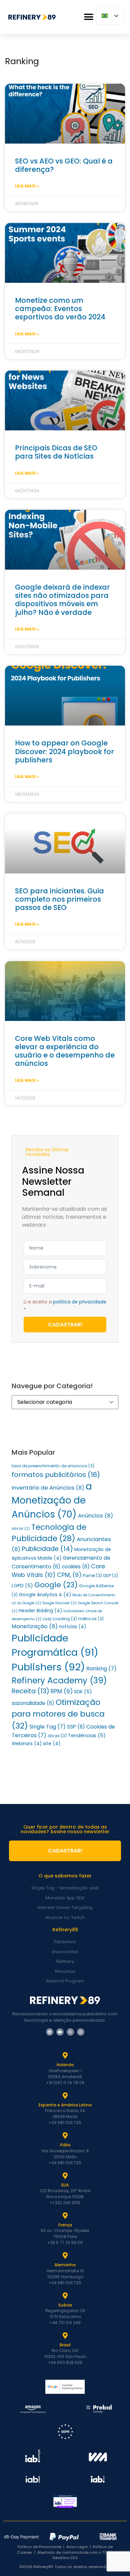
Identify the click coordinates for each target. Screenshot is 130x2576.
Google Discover (59, 1603)
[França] (65, 2216)
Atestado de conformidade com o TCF (73, 2552)
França (65, 2225)
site (52, 1744)
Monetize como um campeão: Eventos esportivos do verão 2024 (60, 309)
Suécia (65, 2305)
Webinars (27, 1744)
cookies (76, 1567)
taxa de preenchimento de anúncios (53, 1466)
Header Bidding (40, 1611)
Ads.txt (21, 1529)
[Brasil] (65, 2336)
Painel (92, 1575)
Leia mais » (27, 186)
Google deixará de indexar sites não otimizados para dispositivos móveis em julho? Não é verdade (62, 600)
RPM (62, 1691)
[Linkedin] (50, 2032)
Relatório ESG (65, 2558)
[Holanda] (65, 2056)
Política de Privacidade (39, 2547)
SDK (83, 1692)
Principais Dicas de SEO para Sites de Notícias (56, 452)
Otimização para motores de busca (58, 1714)
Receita (30, 1691)
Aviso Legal (77, 2547)
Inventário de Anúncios (48, 1488)
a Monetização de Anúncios (52, 1500)
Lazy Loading (60, 1619)
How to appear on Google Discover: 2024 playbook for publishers (64, 751)
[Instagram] (81, 2032)
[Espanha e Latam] (65, 2096)
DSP (111, 1575)
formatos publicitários (56, 1475)
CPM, (69, 1575)
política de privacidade (80, 1302)
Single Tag (47, 1727)
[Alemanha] (65, 2256)
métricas (91, 1619)
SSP (76, 1727)
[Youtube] (60, 2032)
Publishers (48, 1667)
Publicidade (47, 1549)
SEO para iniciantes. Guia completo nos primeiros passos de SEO (59, 899)
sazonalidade (33, 1703)
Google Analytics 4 (45, 1595)
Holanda (65, 2065)
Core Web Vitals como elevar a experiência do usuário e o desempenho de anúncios (65, 1051)
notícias (72, 1627)
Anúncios (95, 1516)
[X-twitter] (70, 2032)
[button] (88, 17)
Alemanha (65, 2265)
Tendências (87, 1736)
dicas (57, 1736)
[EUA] (65, 2176)
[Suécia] (65, 2296)
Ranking (101, 1669)
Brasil (65, 2345)
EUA (65, 2185)
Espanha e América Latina (65, 2105)
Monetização (35, 1626)
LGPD (22, 1586)
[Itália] (65, 2136)
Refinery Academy (59, 1680)
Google (56, 1585)
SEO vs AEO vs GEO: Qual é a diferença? (64, 165)
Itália (65, 2145)
